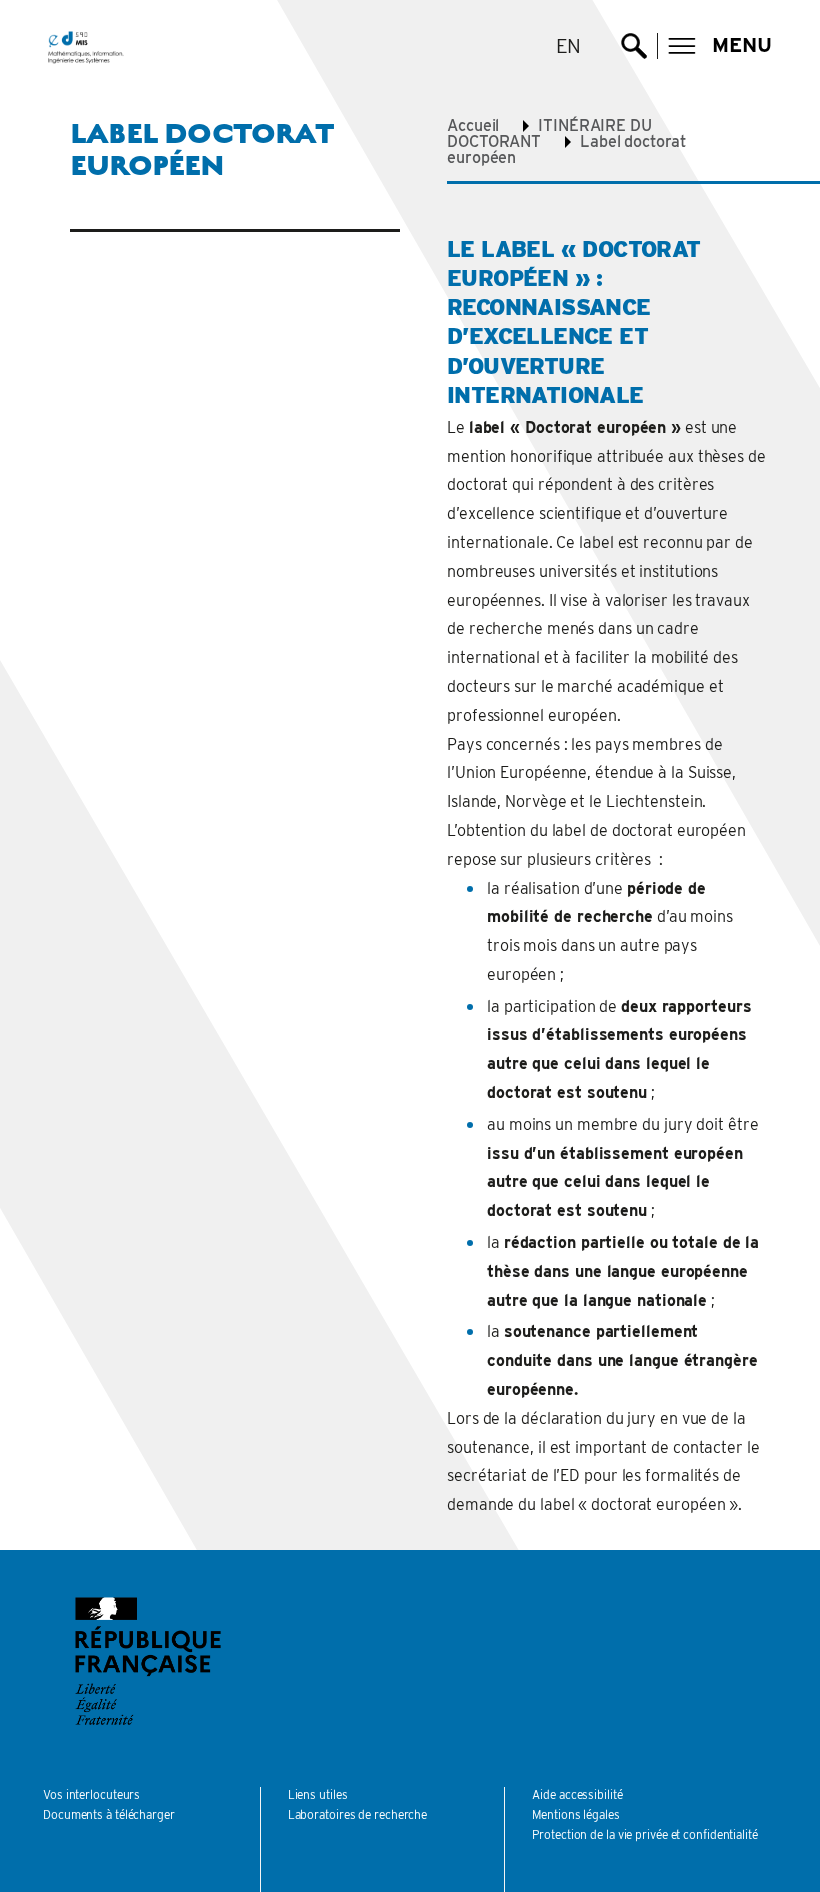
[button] (720, 45)
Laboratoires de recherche (358, 1814)
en (569, 46)
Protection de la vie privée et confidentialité (644, 1834)
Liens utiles (318, 1794)
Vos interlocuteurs (91, 1794)
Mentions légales (575, 1814)
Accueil (473, 125)
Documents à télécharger (109, 1814)
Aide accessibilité (577, 1794)
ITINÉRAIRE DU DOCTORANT (549, 133)
